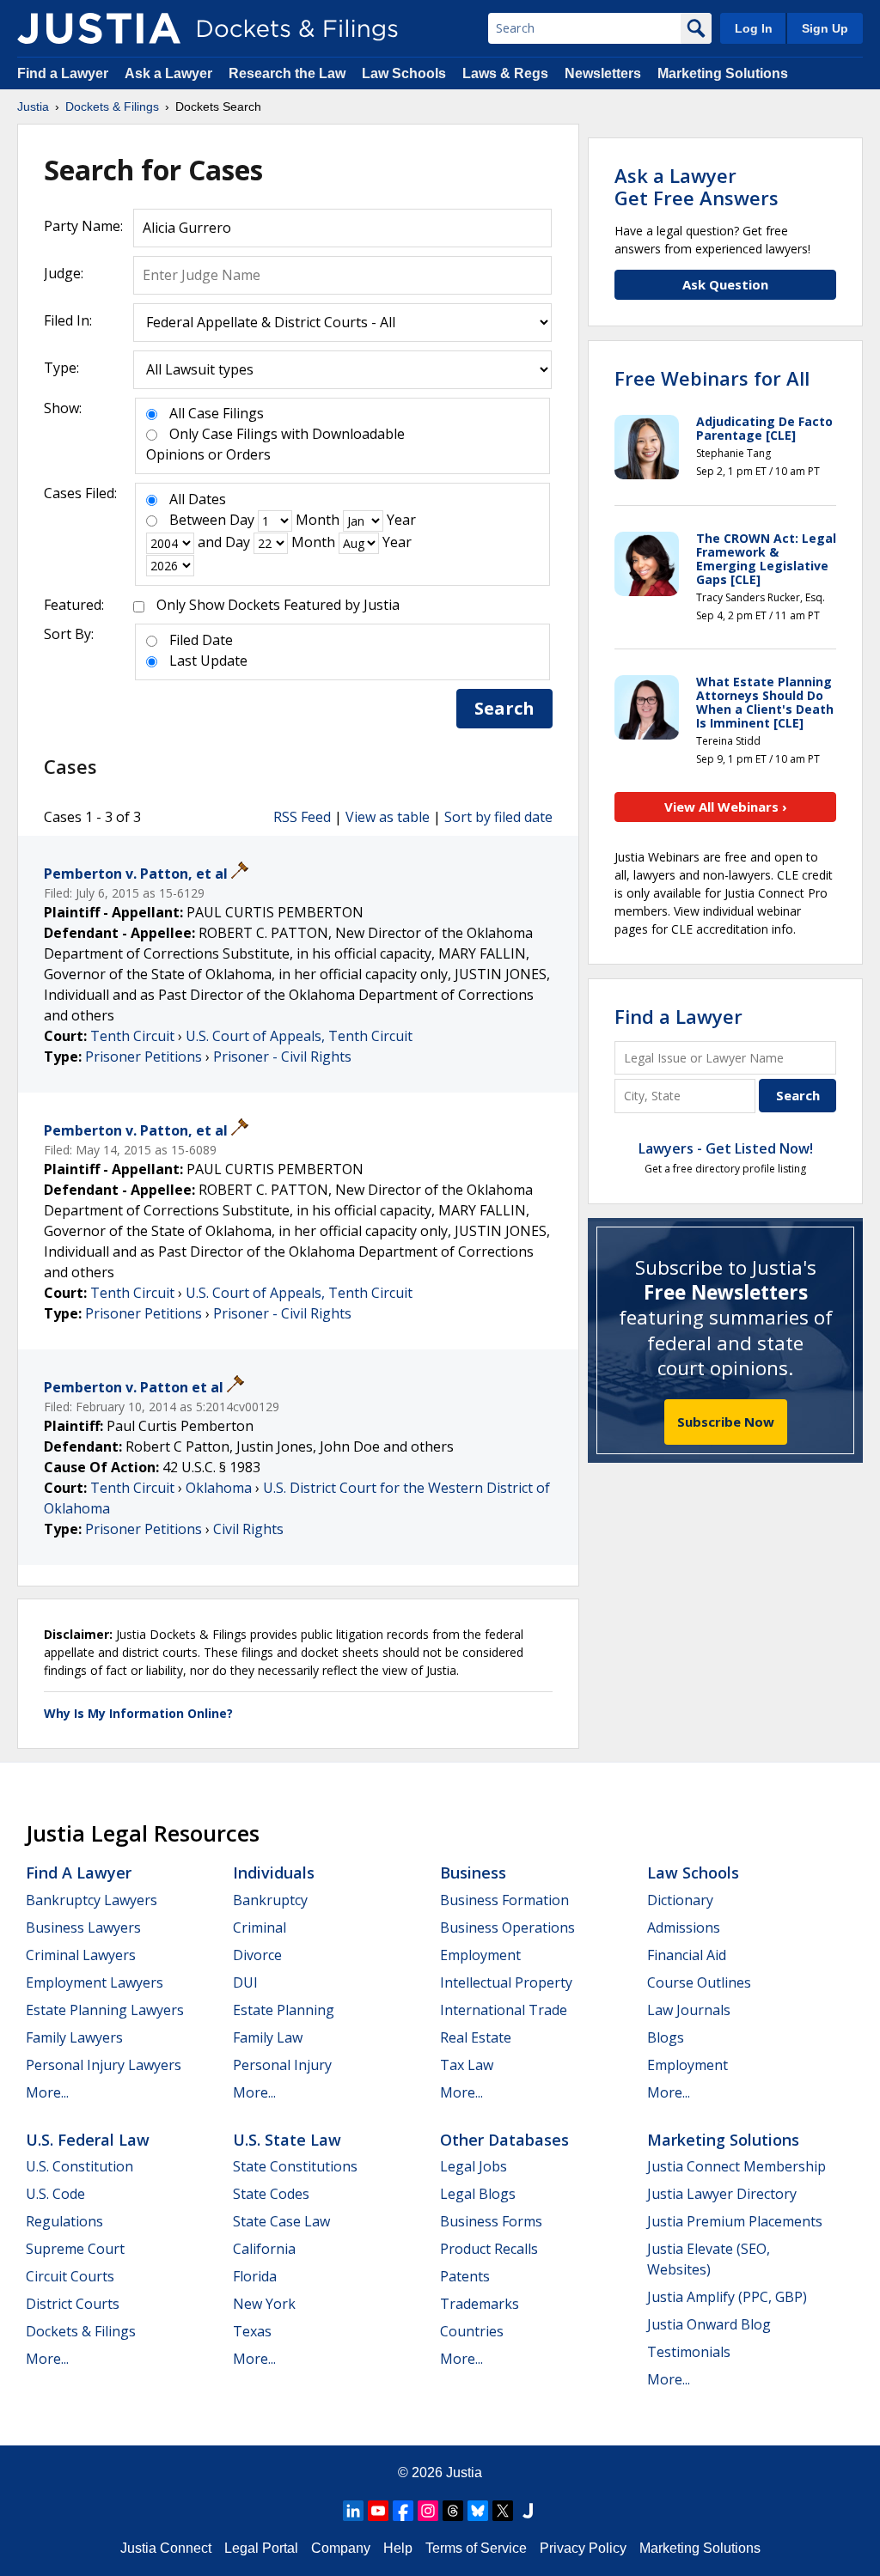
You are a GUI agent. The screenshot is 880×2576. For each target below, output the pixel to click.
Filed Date (201, 640)
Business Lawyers (83, 1927)
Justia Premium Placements (735, 2221)
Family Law (268, 2037)
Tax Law (467, 2065)
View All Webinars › (726, 807)
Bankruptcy (270, 1900)
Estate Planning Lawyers (105, 2010)
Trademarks (480, 2304)
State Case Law (281, 2221)
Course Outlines (699, 1982)
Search (504, 708)
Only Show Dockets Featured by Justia (278, 605)
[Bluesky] (478, 2511)
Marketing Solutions (723, 73)
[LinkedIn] (353, 2511)
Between (198, 520)
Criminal (260, 1927)
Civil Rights (248, 1529)
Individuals (274, 1873)
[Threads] (453, 2511)
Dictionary (680, 1900)
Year (401, 520)
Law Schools (404, 73)
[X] (503, 2511)
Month (318, 520)
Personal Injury (282, 2065)
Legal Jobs (474, 2166)
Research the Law (287, 73)
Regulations (64, 2221)
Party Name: (83, 226)
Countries (472, 2331)
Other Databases (504, 2140)
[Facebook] (403, 2511)
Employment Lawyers (95, 1982)
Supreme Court (75, 2249)
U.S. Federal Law (88, 2140)
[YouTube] (378, 2511)
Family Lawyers (74, 2037)
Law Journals (689, 2010)
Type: (61, 368)
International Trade (504, 2010)
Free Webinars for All (712, 378)
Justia (464, 2472)
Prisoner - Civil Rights (282, 1057)
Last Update (208, 661)
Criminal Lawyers (81, 1955)
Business (473, 1873)
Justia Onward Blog (709, 2324)
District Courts (73, 2304)
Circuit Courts (70, 2276)
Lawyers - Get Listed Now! (726, 1148)
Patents (465, 2276)
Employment (480, 1955)
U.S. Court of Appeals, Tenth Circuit (299, 1036)
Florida (255, 2276)
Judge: (64, 273)
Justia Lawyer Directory (722, 2194)
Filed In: (68, 320)
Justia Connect (166, 2548)
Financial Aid (687, 1955)
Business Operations (507, 1927)
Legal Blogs (478, 2194)
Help (398, 2548)
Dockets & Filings (81, 2331)
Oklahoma (219, 1488)
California (264, 2249)
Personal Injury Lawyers (104, 2065)
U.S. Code (55, 2194)
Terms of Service (476, 2548)
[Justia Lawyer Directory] (528, 2511)
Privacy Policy (583, 2548)
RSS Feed (302, 817)
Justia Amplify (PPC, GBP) (727, 2297)
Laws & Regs (505, 73)
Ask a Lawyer (170, 73)
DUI (245, 1982)
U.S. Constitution (79, 2166)
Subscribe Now (726, 1422)
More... (47, 2092)
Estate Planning (284, 2010)
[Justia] (99, 28)
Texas (252, 2331)
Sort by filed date (498, 817)
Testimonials (689, 2352)
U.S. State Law (287, 2140)
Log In (754, 28)
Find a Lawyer (63, 73)
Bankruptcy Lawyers (92, 1900)
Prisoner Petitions (144, 1057)
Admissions (684, 1927)
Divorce (257, 1955)
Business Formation (504, 1900)
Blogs (666, 2037)
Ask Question (725, 284)
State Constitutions (295, 2166)
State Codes (271, 2194)
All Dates (198, 499)
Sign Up (825, 28)
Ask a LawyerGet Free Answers (697, 186)
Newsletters (603, 73)
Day (242, 520)
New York (264, 2304)
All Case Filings (217, 413)
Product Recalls (489, 2249)
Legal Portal (261, 2548)
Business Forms (491, 2221)
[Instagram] (428, 2511)
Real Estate (476, 2037)
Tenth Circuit (132, 1036)
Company (341, 2548)
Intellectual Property (506, 1982)
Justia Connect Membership (736, 2166)
